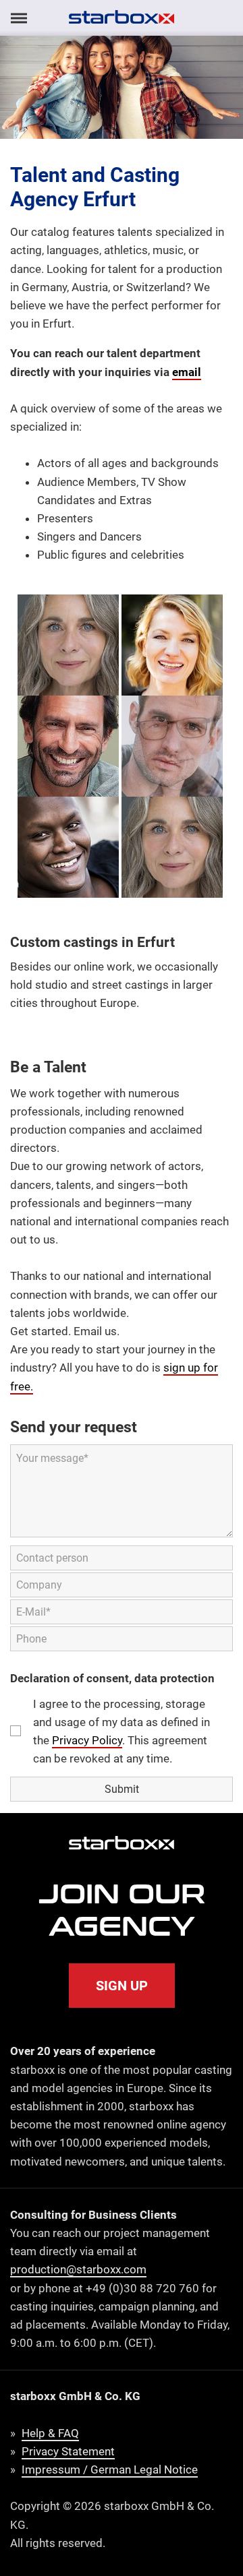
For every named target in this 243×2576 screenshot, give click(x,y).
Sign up (122, 1986)
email (187, 372)
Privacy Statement (68, 2451)
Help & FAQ (50, 2433)
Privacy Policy (87, 1740)
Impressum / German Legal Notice (110, 2470)
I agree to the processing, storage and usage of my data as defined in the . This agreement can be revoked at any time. (122, 1731)
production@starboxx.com (78, 2269)
